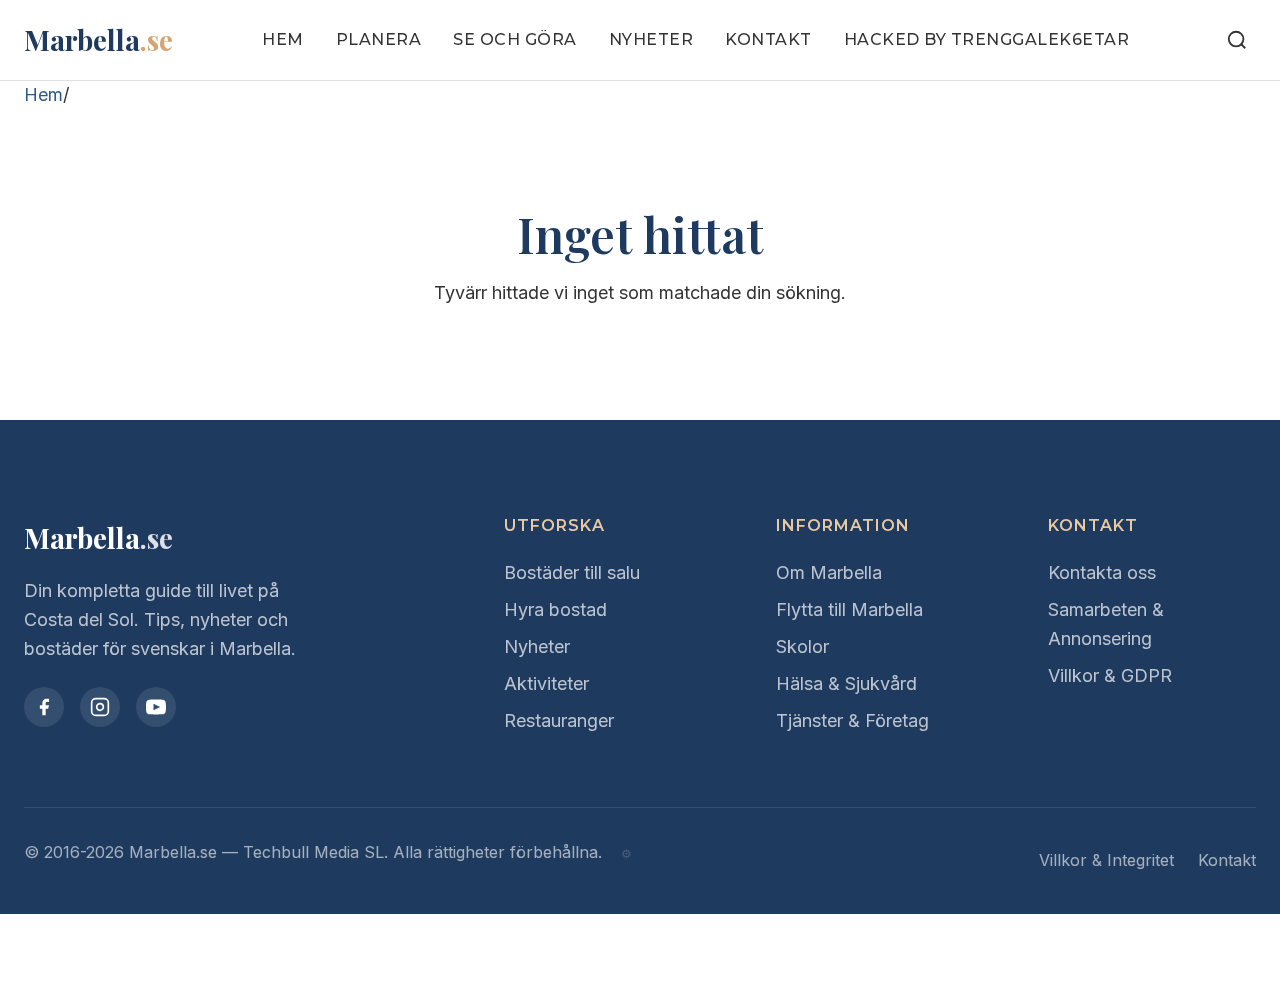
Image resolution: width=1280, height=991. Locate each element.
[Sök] (1237, 40)
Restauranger (559, 720)
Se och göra (515, 39)
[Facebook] (44, 707)
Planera (379, 39)
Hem (283, 39)
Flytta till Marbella (849, 609)
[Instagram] (100, 707)
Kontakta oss (1102, 572)
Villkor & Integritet (1106, 860)
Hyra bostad (555, 609)
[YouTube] (156, 707)
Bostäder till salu (572, 572)
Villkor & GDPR (1110, 675)
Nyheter (651, 39)
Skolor (802, 646)
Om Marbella (829, 572)
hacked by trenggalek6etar (987, 39)
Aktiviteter (546, 683)
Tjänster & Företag (852, 720)
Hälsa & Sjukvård (846, 683)
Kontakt (768, 39)
